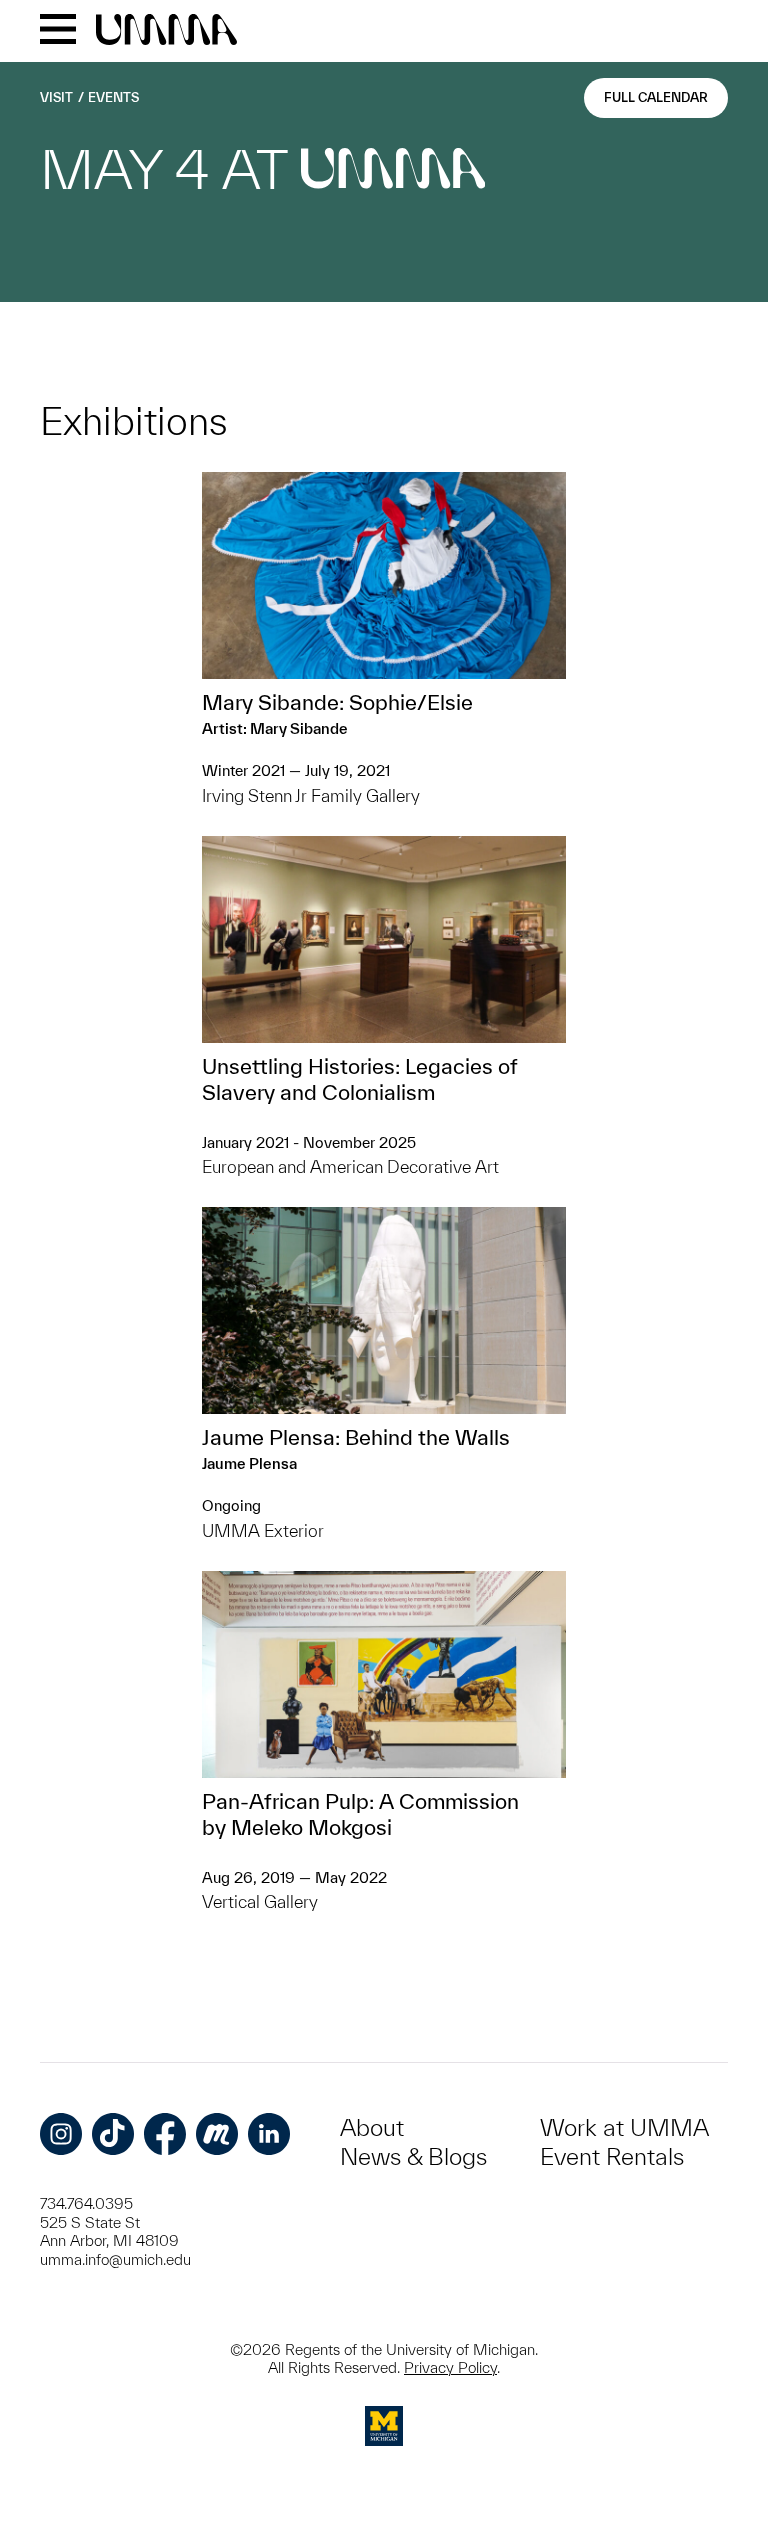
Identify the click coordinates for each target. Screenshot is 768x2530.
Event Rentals (612, 2156)
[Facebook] (165, 2134)
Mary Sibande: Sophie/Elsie (337, 702)
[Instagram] (61, 2134)
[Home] (166, 31)
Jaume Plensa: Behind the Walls (356, 1437)
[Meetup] (217, 2134)
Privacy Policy (450, 2367)
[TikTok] (113, 2134)
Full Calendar (656, 97)
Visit (56, 97)
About (372, 2127)
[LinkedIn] (269, 2134)
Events (113, 97)
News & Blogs (413, 2156)
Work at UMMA (624, 2127)
